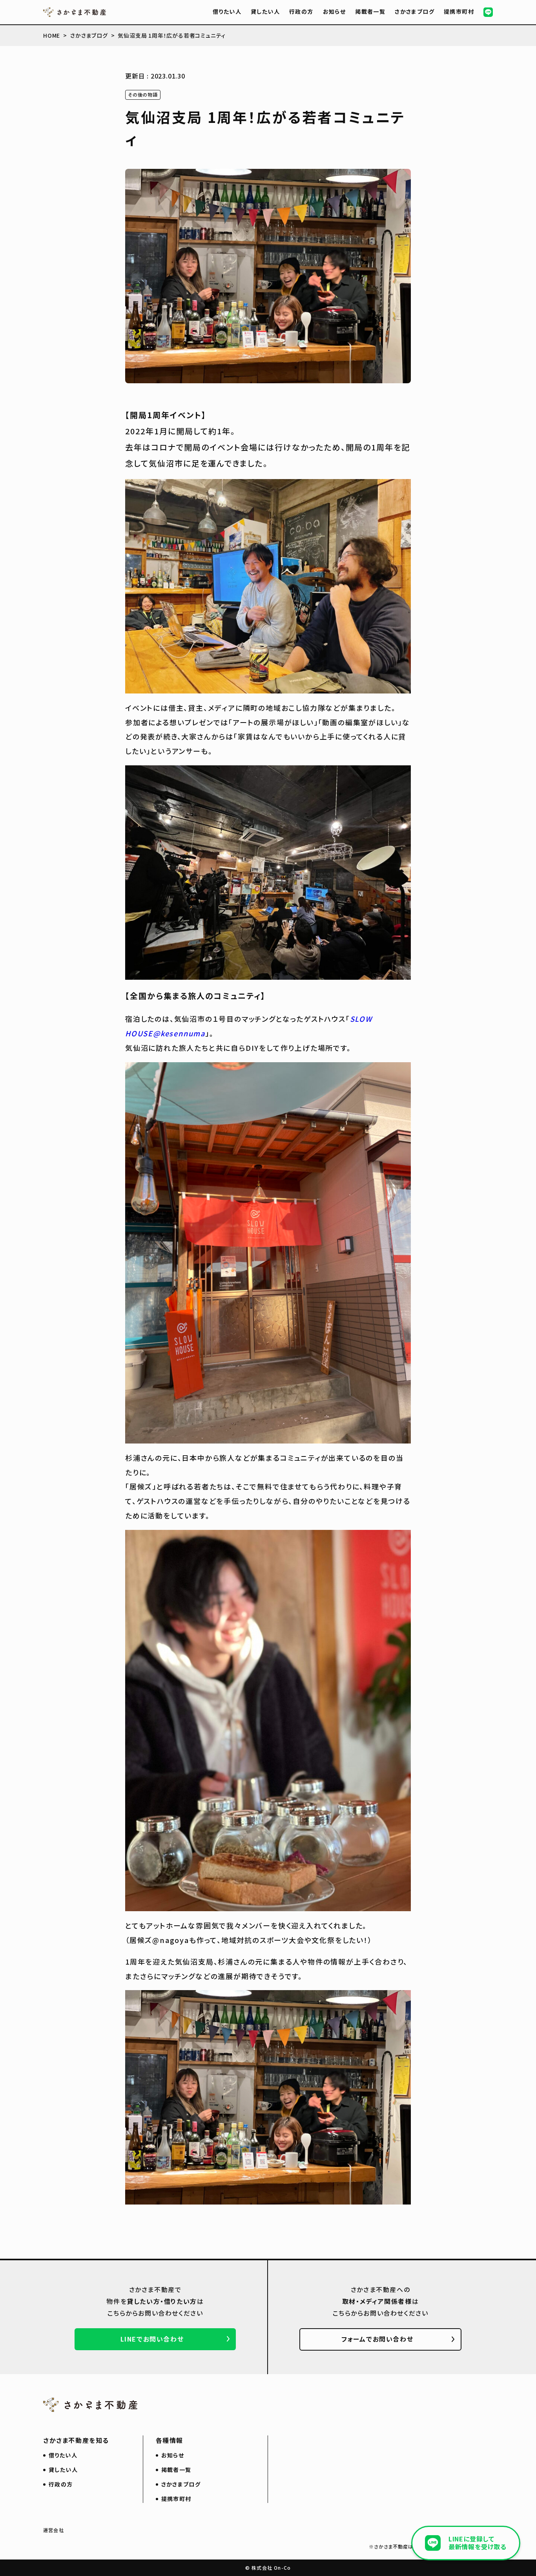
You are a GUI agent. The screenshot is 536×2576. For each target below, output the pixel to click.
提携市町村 (459, 11)
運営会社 (54, 2530)
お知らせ (335, 11)
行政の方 (301, 11)
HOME (52, 35)
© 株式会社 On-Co (268, 2568)
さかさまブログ (415, 11)
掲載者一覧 (370, 11)
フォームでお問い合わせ (377, 2339)
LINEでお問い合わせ (152, 2339)
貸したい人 (265, 11)
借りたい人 (227, 11)
